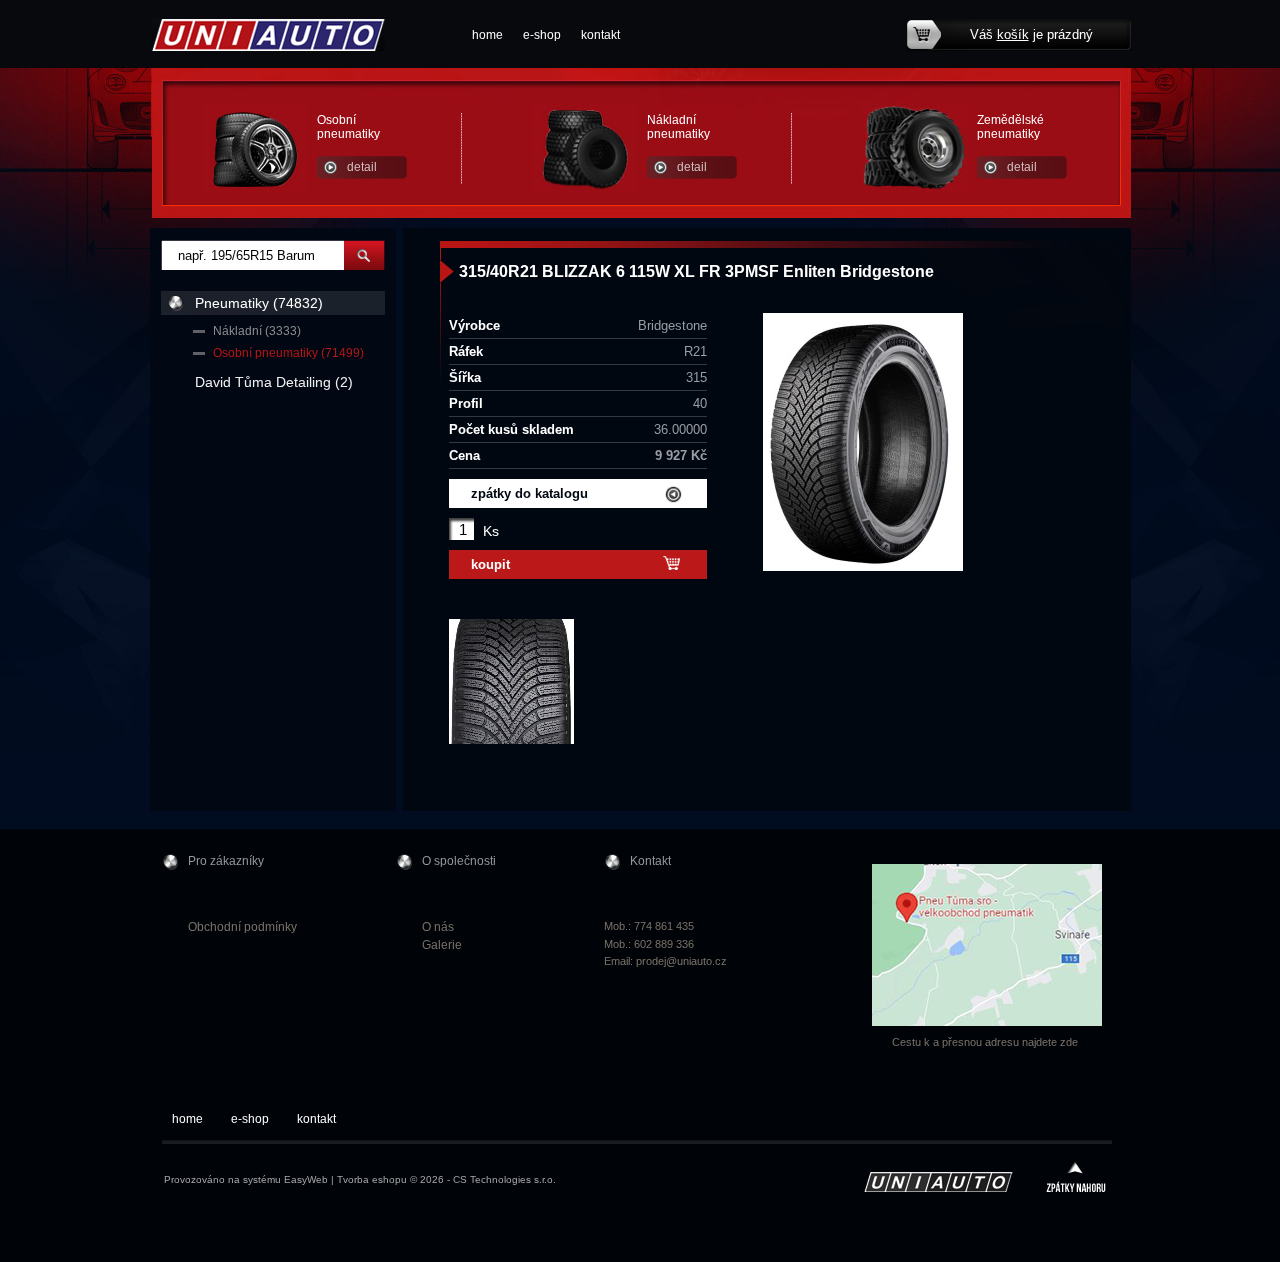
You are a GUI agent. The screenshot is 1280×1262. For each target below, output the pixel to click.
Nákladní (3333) (257, 331)
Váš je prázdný (1031, 34)
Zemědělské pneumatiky (1010, 127)
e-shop (542, 35)
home (487, 35)
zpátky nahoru (1076, 1179)
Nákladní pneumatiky (678, 127)
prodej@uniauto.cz (681, 961)
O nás (438, 927)
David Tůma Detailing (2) (274, 382)
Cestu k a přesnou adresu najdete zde (985, 1042)
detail (362, 167)
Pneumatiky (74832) (259, 303)
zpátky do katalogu (529, 493)
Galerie (442, 945)
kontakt (600, 35)
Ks (491, 531)
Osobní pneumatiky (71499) (288, 353)
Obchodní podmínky (242, 927)
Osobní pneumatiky (348, 127)
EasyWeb (306, 1179)
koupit (490, 564)
